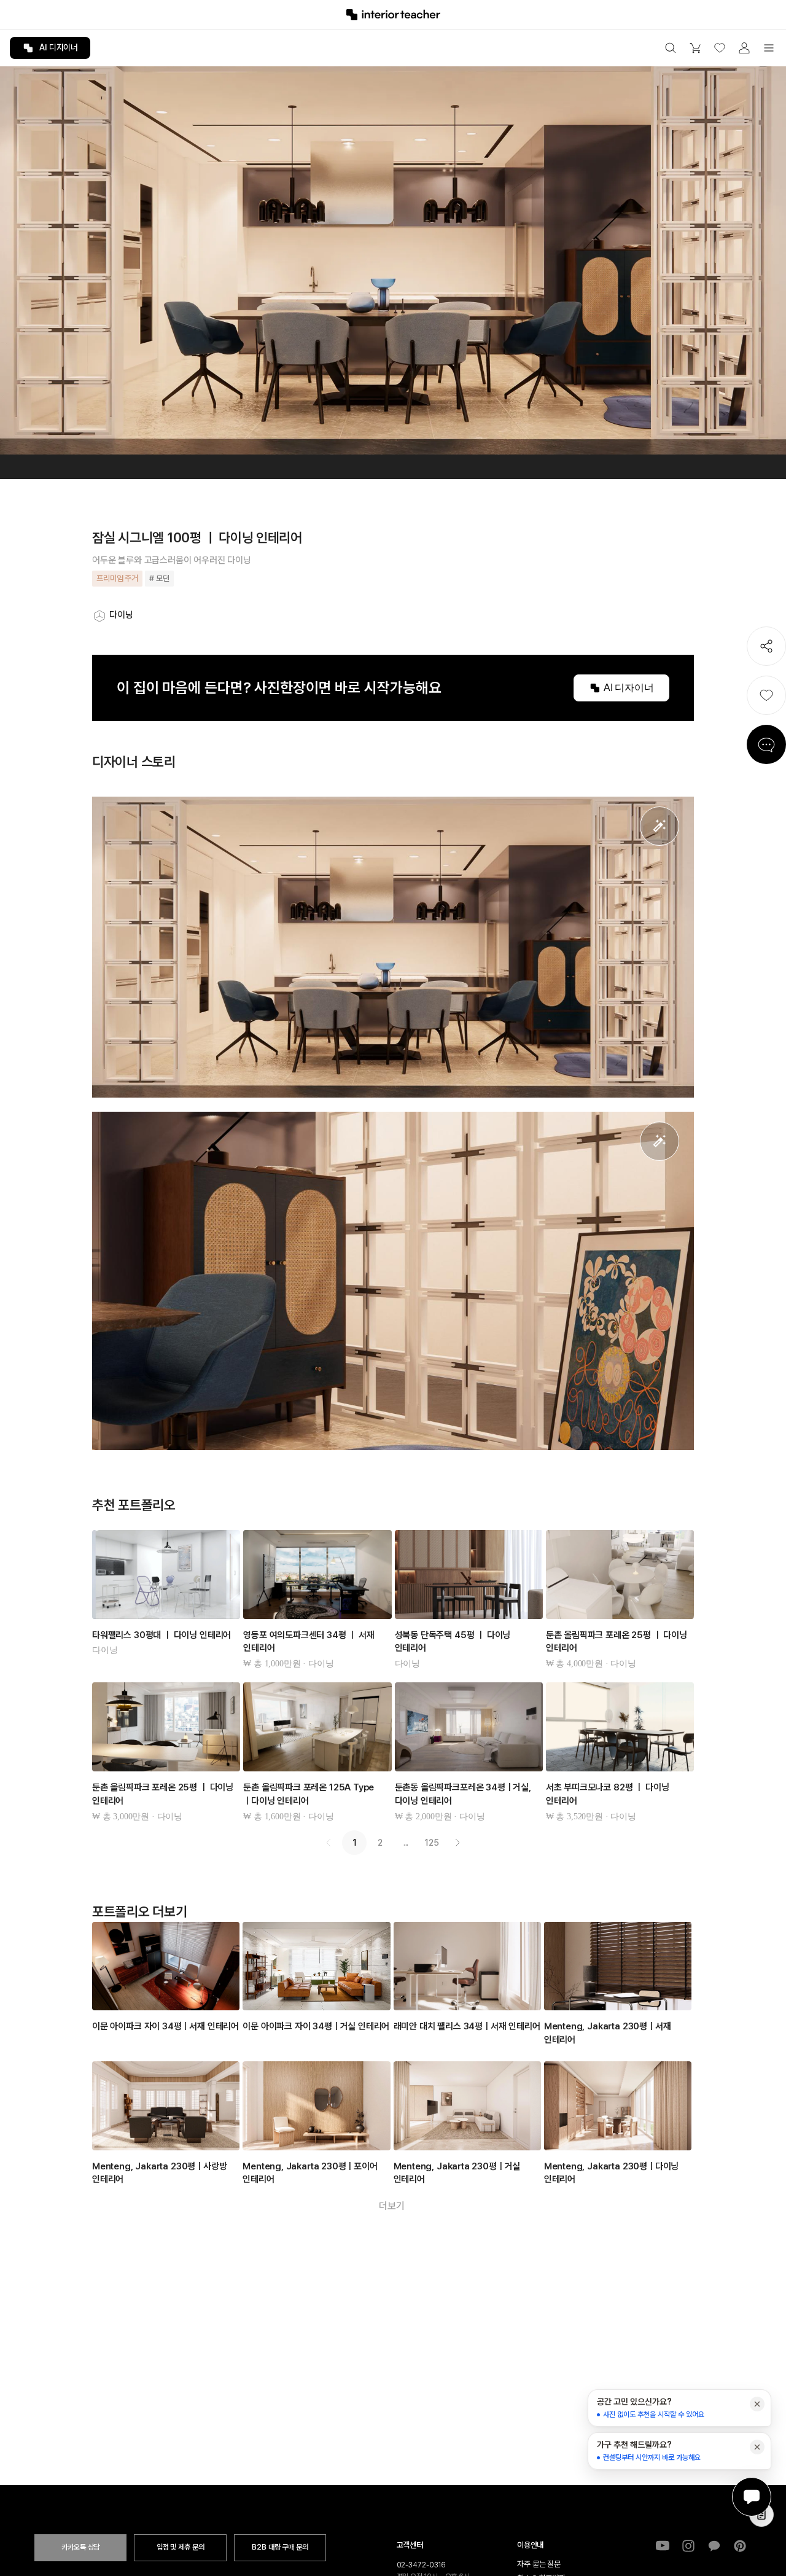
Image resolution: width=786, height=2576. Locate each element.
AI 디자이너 (59, 47)
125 (432, 1843)
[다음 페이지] (457, 1843)
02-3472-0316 (422, 2565)
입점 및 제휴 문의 (181, 2547)
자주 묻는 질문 (539, 2564)
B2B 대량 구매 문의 (280, 2547)
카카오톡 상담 (80, 2547)
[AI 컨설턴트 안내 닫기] (757, 2404)
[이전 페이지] (329, 1843)
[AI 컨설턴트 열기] (752, 2497)
